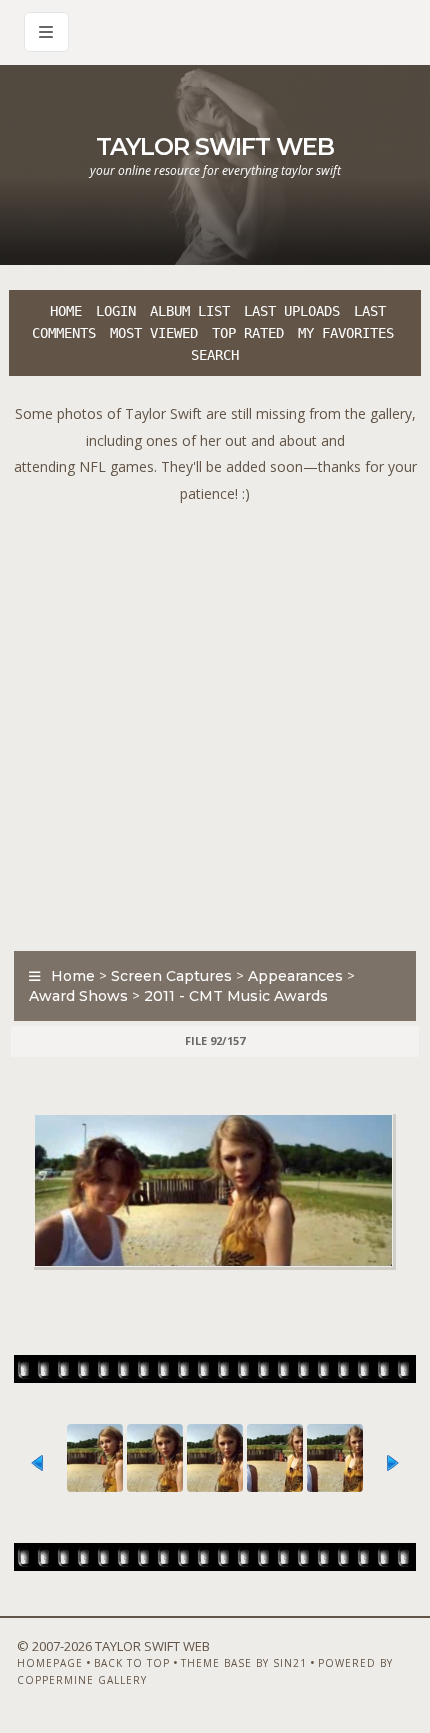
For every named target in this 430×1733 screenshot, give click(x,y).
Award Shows (78, 996)
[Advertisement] (215, 722)
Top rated (248, 333)
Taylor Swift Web (215, 146)
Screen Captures (171, 976)
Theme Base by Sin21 (244, 1663)
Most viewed (154, 333)
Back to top (132, 1663)
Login (116, 311)
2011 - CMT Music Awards (236, 996)
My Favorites (346, 333)
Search (215, 355)
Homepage (50, 1663)
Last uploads (292, 311)
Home (66, 311)
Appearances (295, 976)
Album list (190, 311)
